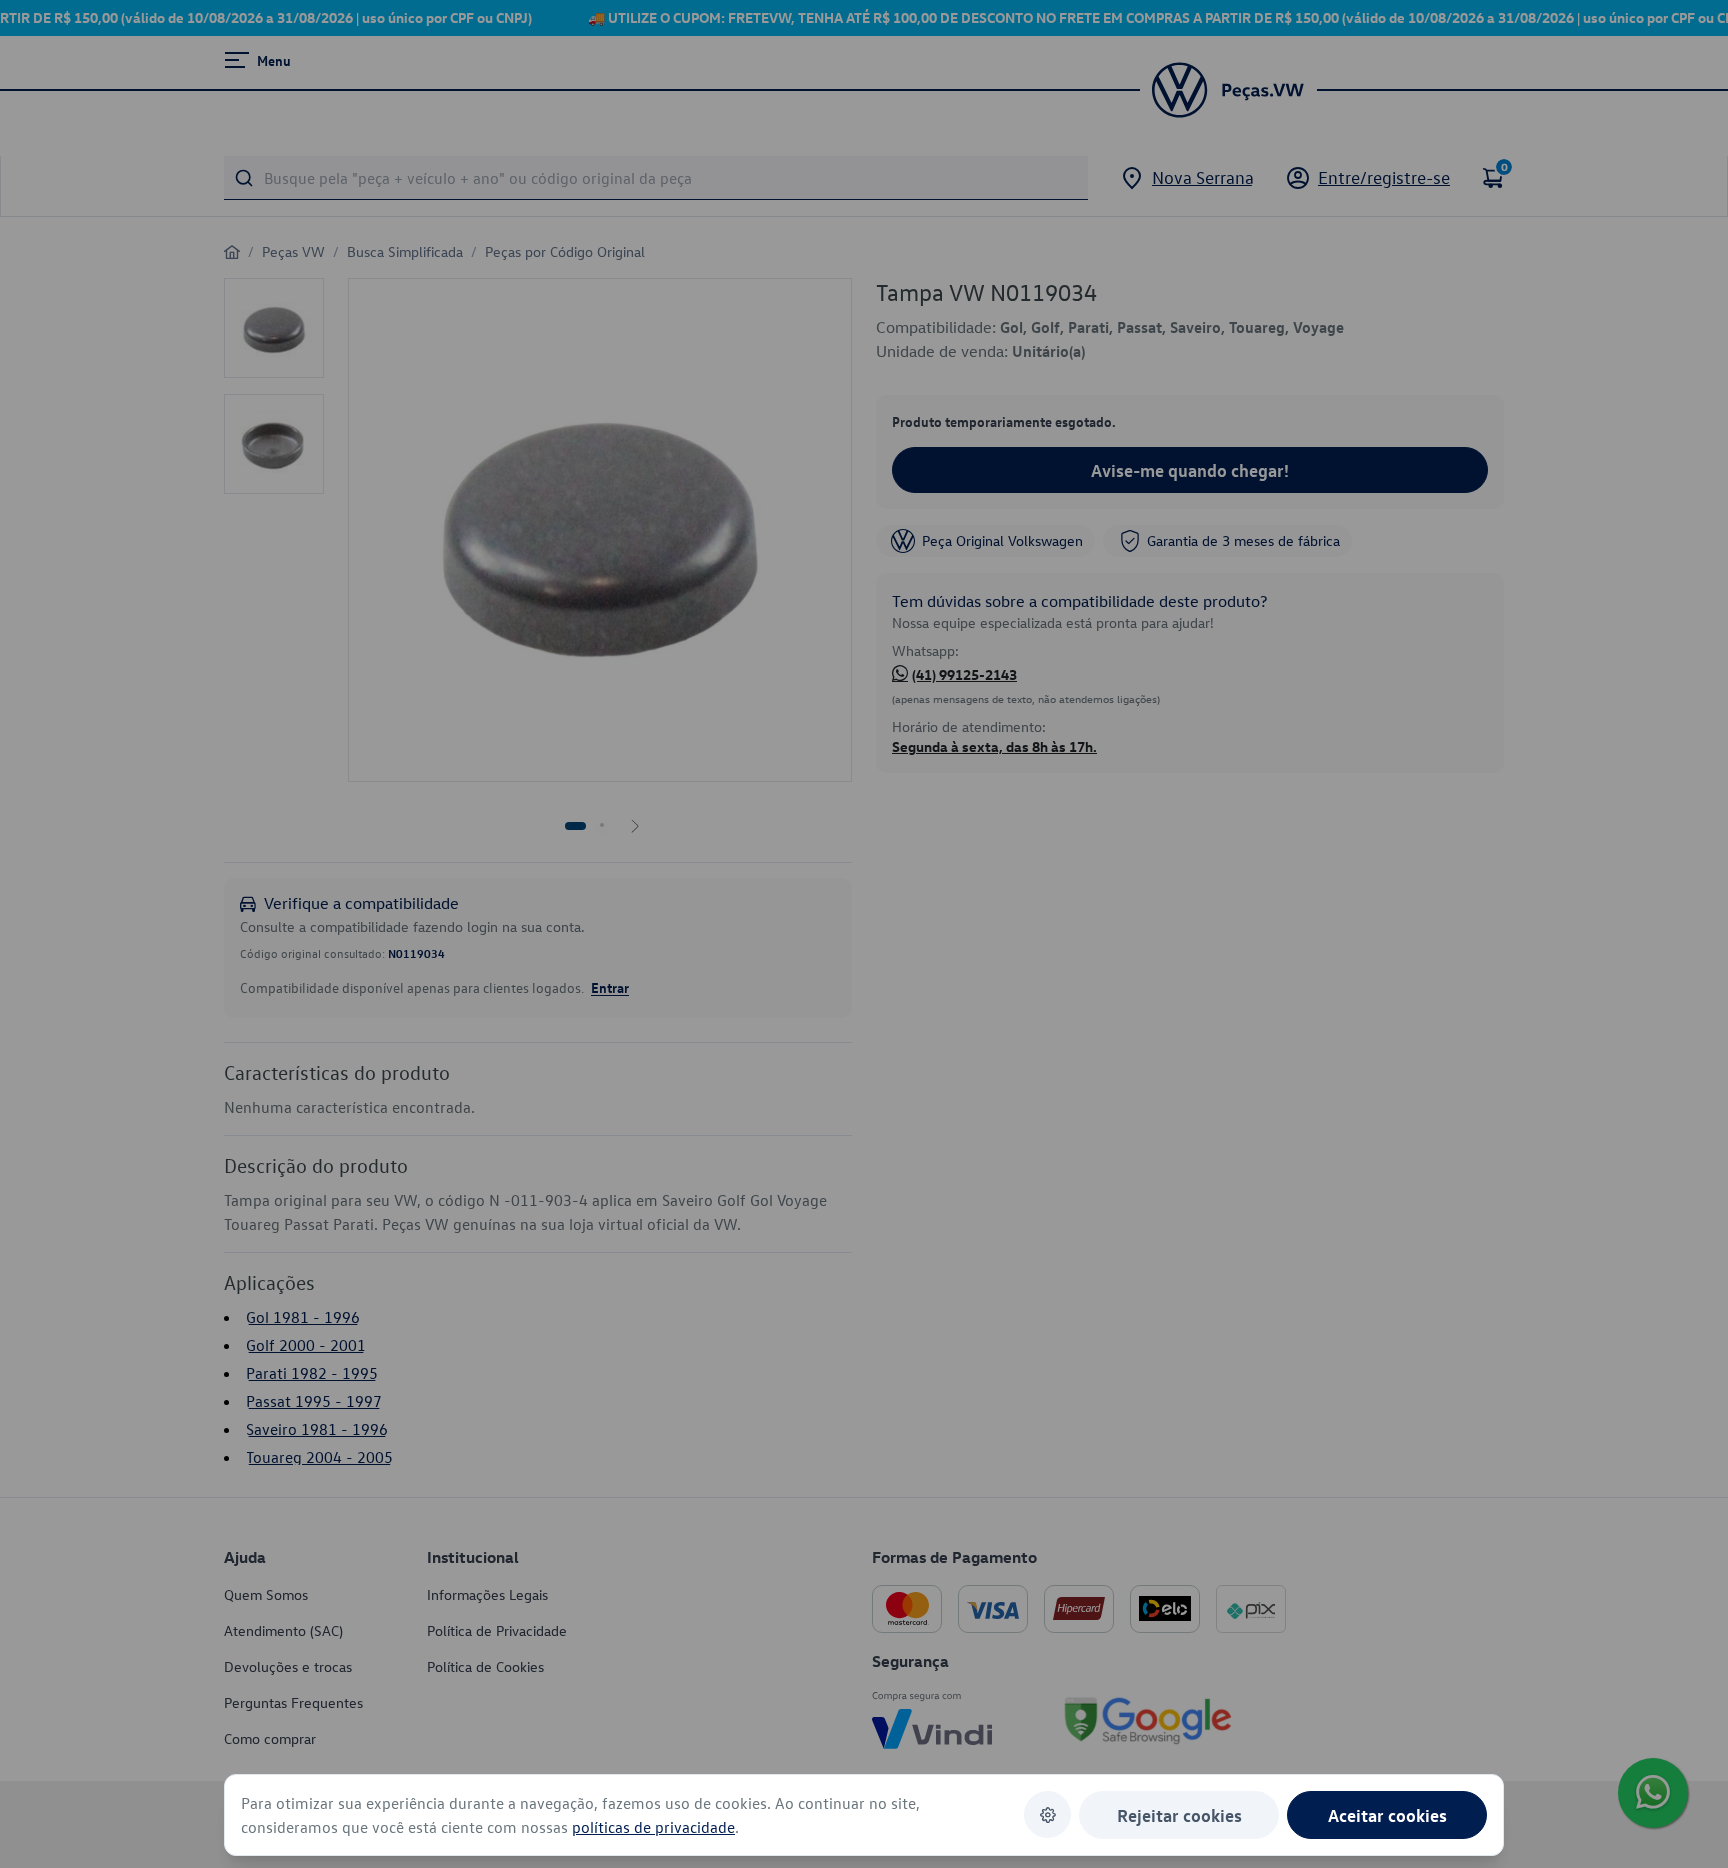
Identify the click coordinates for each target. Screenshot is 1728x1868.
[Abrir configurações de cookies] (1047, 1814)
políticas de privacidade (653, 1827)
